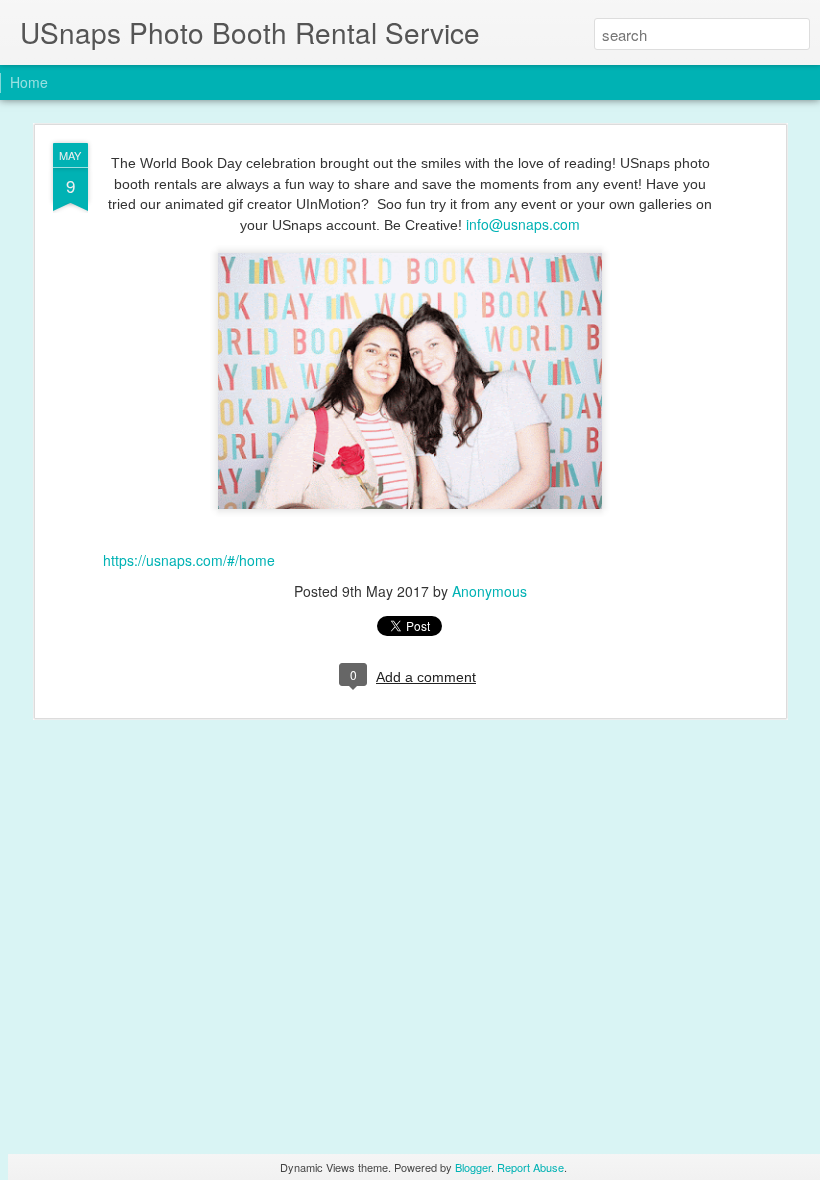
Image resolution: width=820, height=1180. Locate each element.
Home (29, 82)
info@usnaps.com (523, 224)
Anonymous (489, 591)
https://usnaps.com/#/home (189, 560)
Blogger (473, 1167)
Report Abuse (530, 1167)
